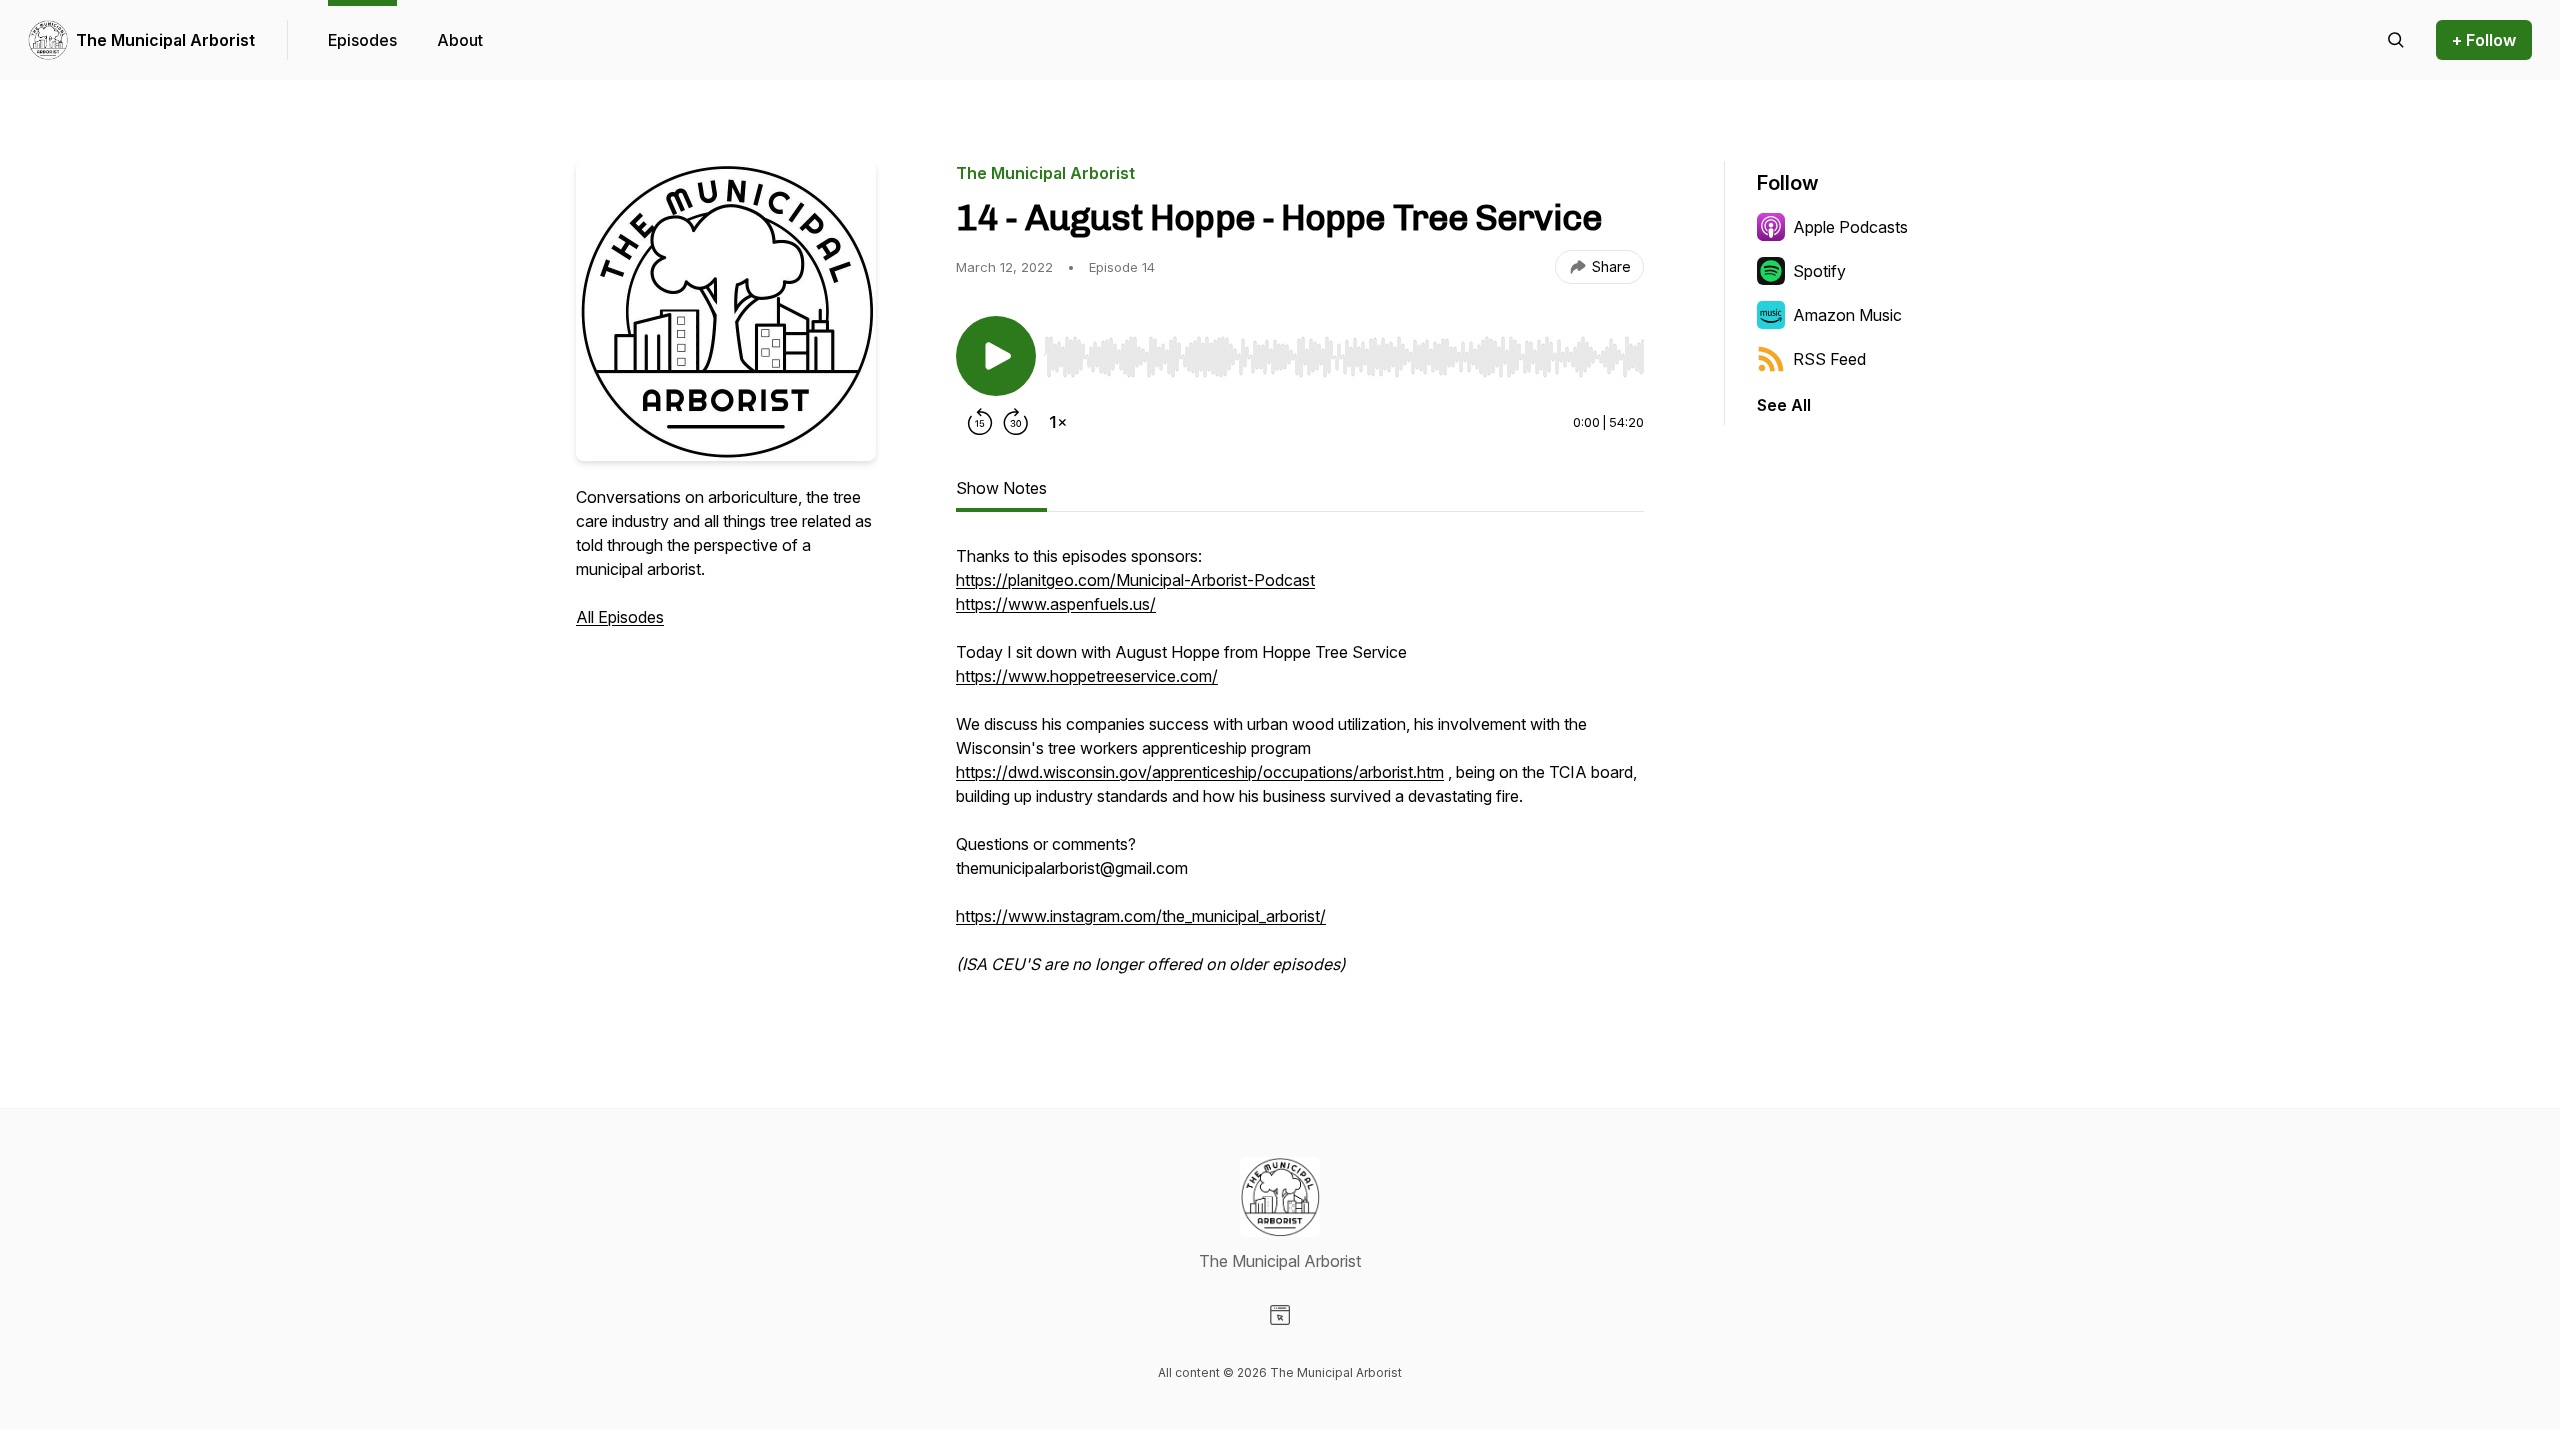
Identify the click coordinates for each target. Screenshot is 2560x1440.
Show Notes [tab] (1001, 488)
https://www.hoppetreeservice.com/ (1087, 676)
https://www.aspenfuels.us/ (1056, 604)
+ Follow (2484, 40)
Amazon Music (1847, 315)
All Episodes (620, 617)
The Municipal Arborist (165, 40)
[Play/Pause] (996, 356)
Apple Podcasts (1850, 227)
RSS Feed (1829, 359)
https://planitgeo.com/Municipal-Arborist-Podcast (1135, 580)
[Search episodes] (2396, 40)
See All (1784, 405)
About (460, 40)
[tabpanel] (1300, 770)
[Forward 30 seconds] (1016, 422)
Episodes (362, 40)
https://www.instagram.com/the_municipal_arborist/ (1141, 916)
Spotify (1819, 271)
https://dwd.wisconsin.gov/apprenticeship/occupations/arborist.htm (1200, 772)
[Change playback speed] (1058, 422)
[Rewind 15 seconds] (980, 422)
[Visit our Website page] (1280, 1315)
